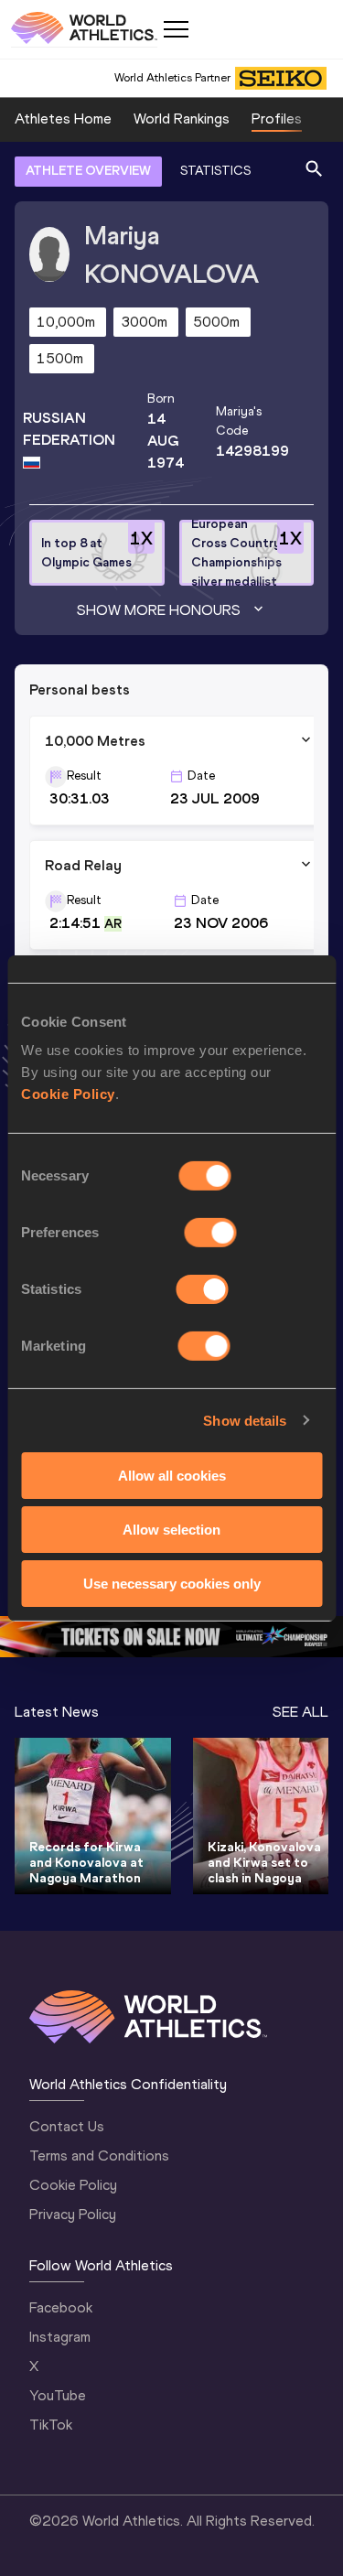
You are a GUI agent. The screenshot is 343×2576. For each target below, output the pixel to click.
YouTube (58, 2395)
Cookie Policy (68, 1094)
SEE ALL (300, 1712)
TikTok (51, 2425)
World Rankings (182, 119)
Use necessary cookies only (172, 1583)
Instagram (60, 2337)
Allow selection (171, 1530)
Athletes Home (63, 119)
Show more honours (159, 610)
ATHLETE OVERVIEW (88, 171)
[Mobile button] (176, 29)
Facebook (61, 2307)
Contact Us (67, 2126)
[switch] (211, 1233)
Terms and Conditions (99, 2156)
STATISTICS (215, 171)
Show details (245, 1420)
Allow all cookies (172, 1476)
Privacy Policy (73, 2214)
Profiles (277, 119)
